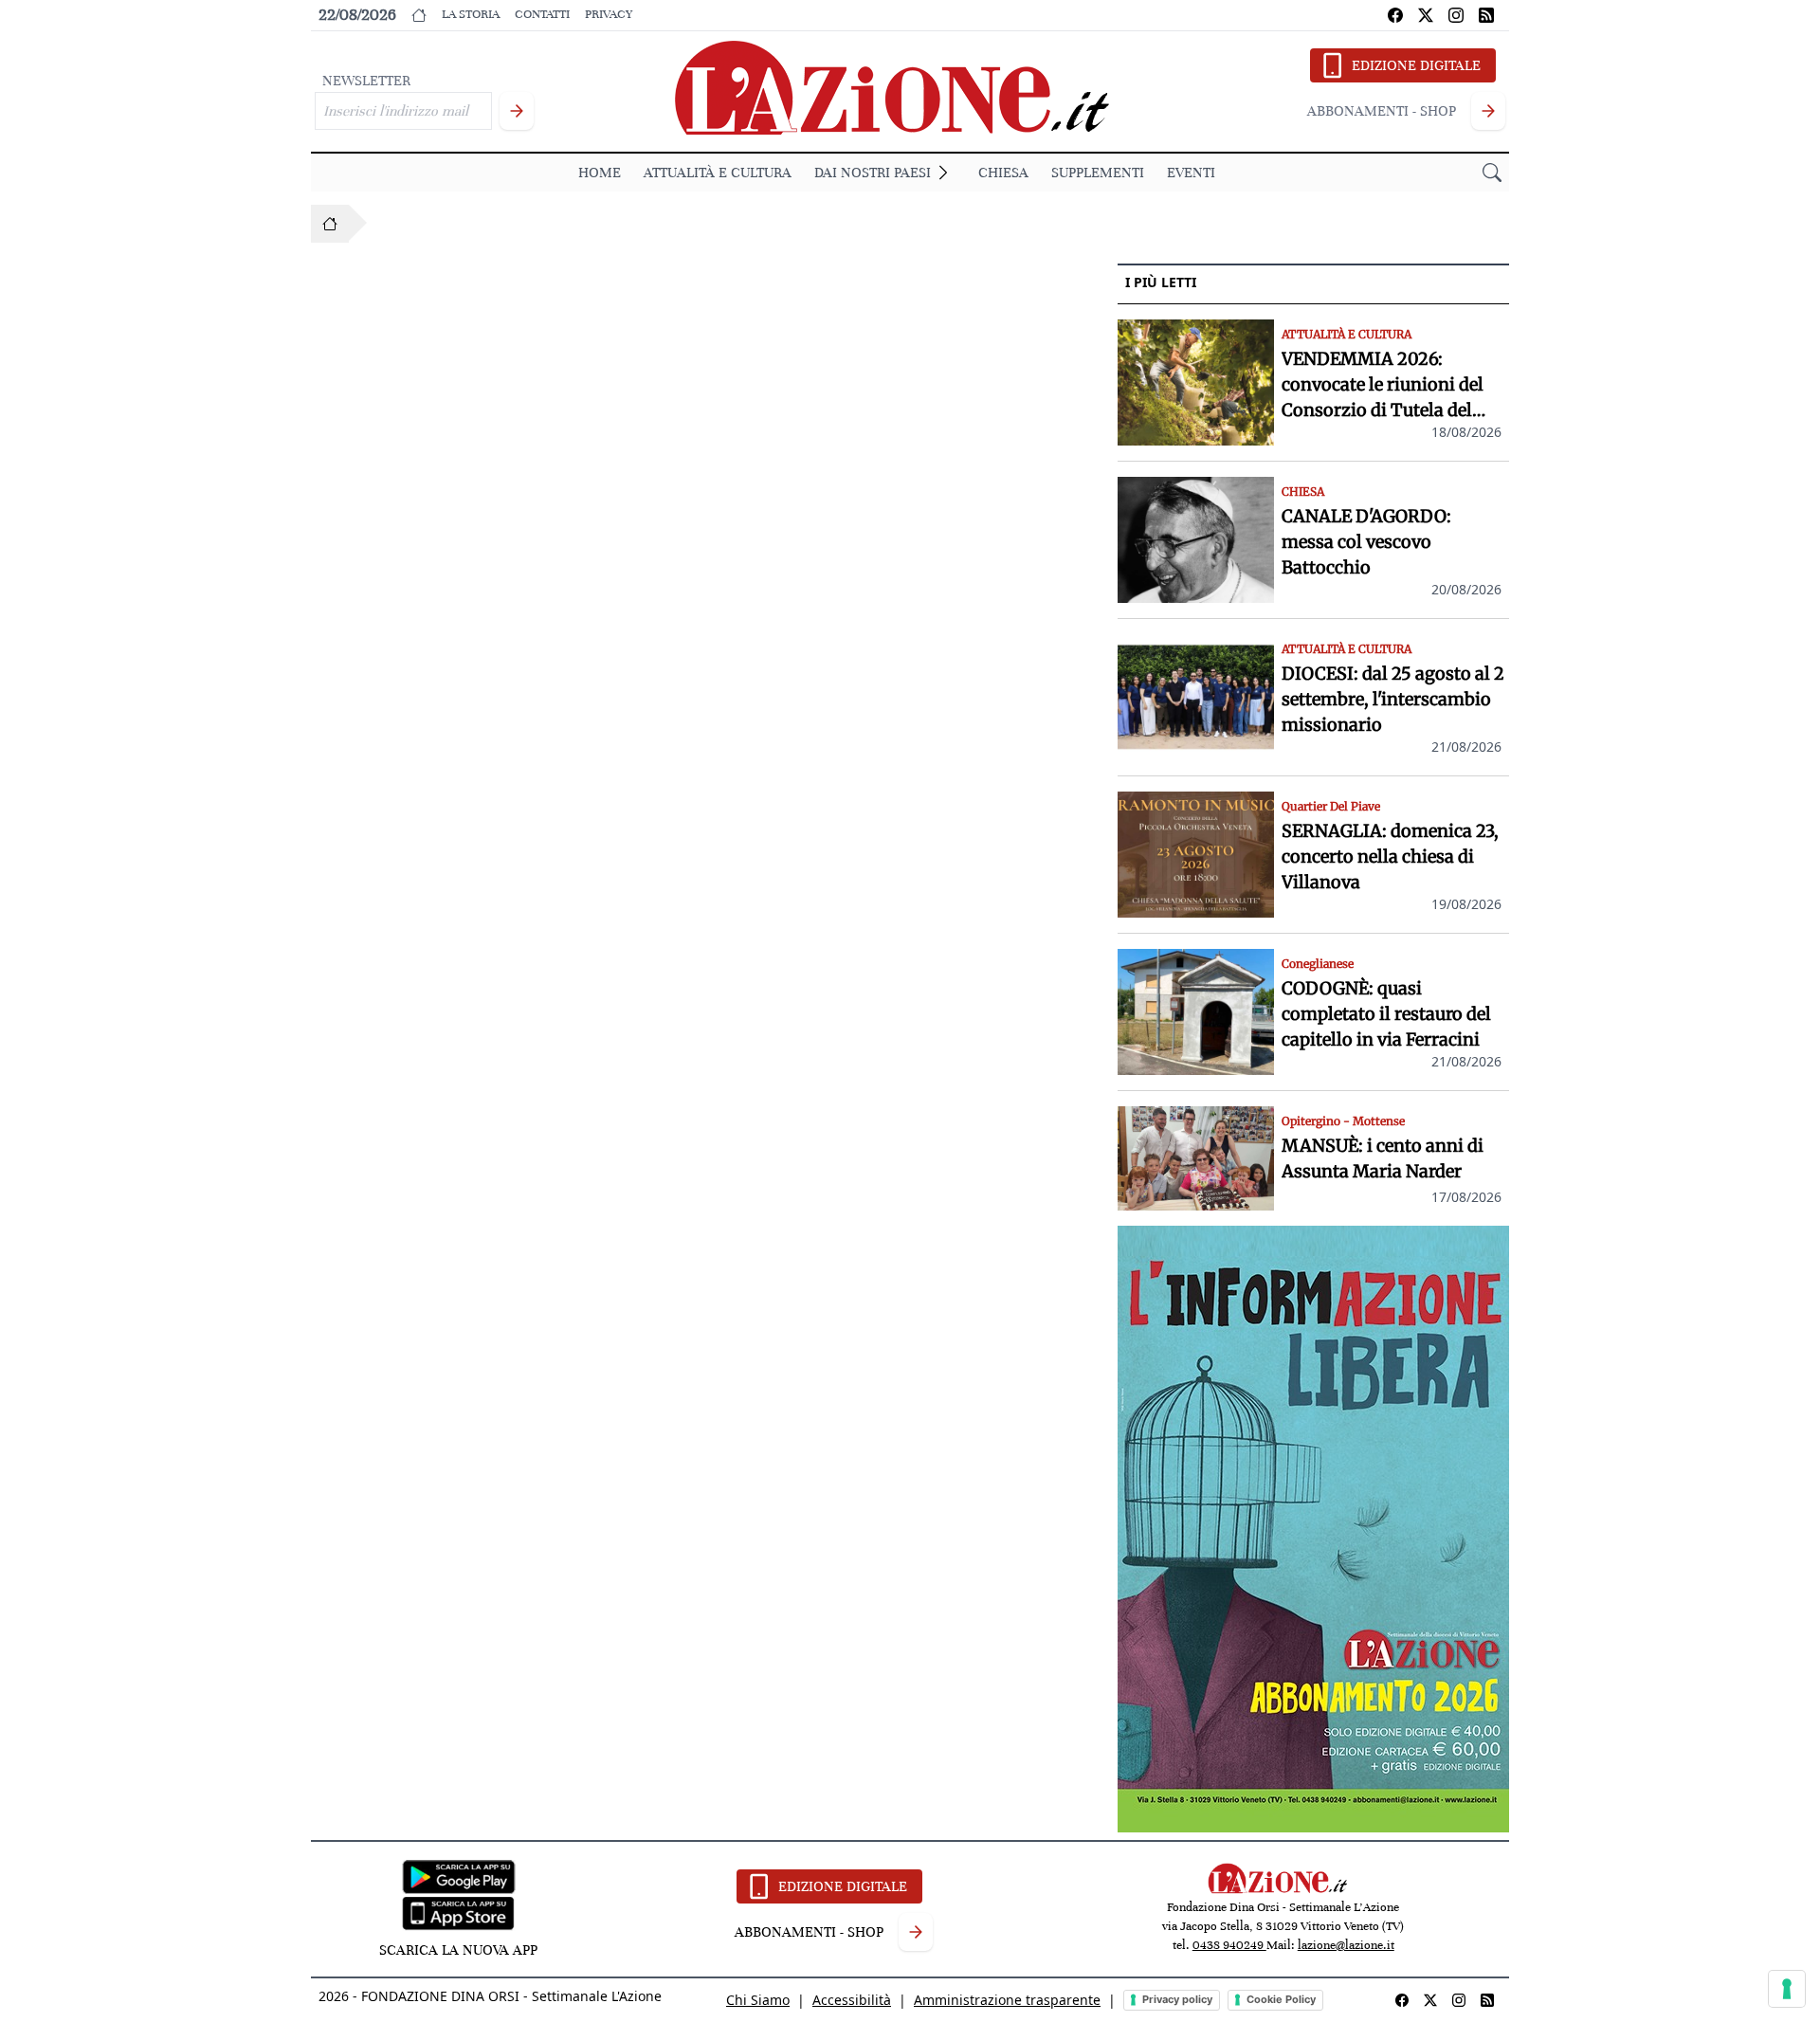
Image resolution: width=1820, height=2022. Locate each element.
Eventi (1191, 173)
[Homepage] (330, 224)
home (600, 173)
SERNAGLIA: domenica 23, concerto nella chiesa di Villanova (1390, 856)
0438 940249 (1229, 1945)
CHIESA (1003, 173)
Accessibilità (852, 2000)
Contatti (542, 14)
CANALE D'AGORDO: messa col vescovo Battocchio (1366, 542)
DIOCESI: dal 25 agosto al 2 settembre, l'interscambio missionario (1393, 699)
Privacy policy (1177, 1999)
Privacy (609, 14)
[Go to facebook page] (1395, 15)
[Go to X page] (1426, 15)
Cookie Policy (1281, 1999)
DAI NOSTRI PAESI (873, 173)
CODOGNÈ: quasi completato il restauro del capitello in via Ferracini (1386, 1014)
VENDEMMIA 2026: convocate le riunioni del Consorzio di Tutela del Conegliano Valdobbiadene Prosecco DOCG (1392, 385)
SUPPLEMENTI (1098, 173)
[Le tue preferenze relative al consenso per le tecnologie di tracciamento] (1787, 1989)
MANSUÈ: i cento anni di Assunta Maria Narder (1383, 1158)
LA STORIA (471, 14)
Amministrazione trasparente (1007, 2000)
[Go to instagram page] (1456, 15)
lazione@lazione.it (1346, 1945)
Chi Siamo (758, 2000)
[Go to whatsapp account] (1486, 15)
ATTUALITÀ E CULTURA (718, 173)
